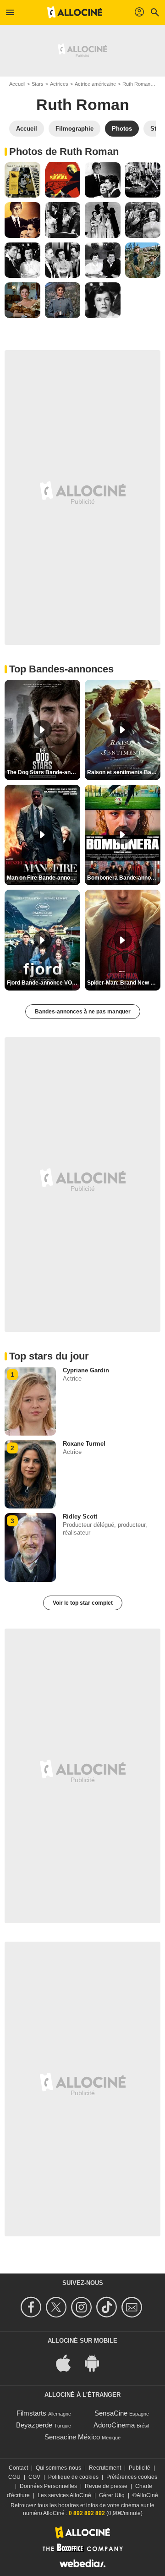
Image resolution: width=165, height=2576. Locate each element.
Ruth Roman (136, 84)
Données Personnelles (48, 2486)
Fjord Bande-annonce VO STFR (44, 983)
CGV (34, 2477)
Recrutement (105, 2468)
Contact (18, 2468)
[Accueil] (75, 12)
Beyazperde (34, 2425)
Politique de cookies (73, 2477)
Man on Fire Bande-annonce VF (44, 878)
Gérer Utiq (112, 2495)
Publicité (140, 2468)
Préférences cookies (132, 2477)
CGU (14, 2477)
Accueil (17, 84)
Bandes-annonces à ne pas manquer (83, 1012)
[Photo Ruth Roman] (22, 180)
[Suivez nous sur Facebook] (32, 2307)
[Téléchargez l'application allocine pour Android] (97, 2362)
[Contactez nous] (133, 2307)
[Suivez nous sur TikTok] (108, 2307)
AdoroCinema (114, 2425)
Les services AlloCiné (64, 2495)
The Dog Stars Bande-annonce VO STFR (44, 772)
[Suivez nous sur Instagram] (83, 2307)
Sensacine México (72, 2437)
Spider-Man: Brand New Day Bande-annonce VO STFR (124, 983)
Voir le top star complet (83, 1603)
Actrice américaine (95, 84)
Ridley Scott (80, 1516)
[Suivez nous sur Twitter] (58, 2307)
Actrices (59, 84)
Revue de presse (106, 2486)
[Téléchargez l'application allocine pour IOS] (68, 2362)
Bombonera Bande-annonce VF (124, 878)
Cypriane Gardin (86, 1370)
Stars (38, 84)
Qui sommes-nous (58, 2468)
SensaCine (111, 2413)
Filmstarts (31, 2413)
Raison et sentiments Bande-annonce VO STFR (124, 772)
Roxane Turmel (84, 1444)
